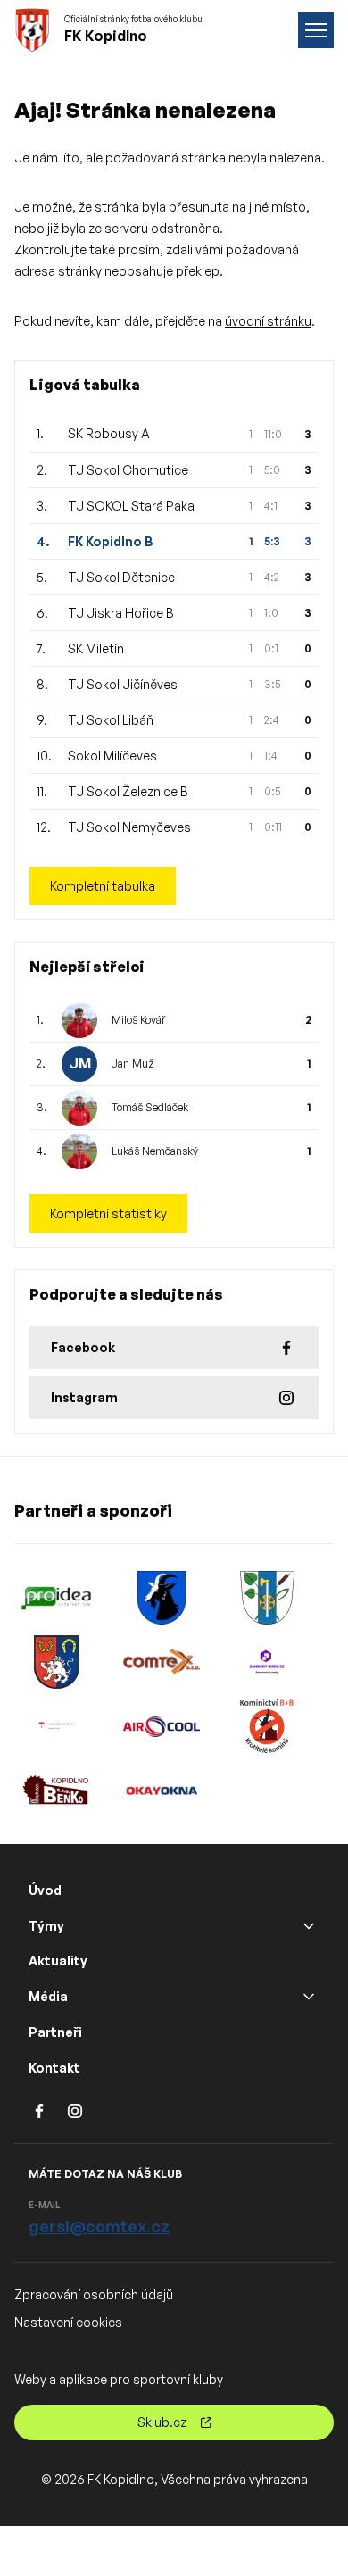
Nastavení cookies (68, 2322)
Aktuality (58, 1961)
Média (48, 1996)
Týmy (46, 1926)
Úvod (45, 1890)
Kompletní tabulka (103, 886)
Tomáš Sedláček (150, 1107)
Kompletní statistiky (108, 1213)
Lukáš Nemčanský (155, 1151)
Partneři (55, 2032)
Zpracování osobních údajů (94, 2294)
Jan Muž (133, 1064)
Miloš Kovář (138, 1020)
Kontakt (54, 2068)
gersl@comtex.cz (99, 2226)
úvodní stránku (268, 321)
